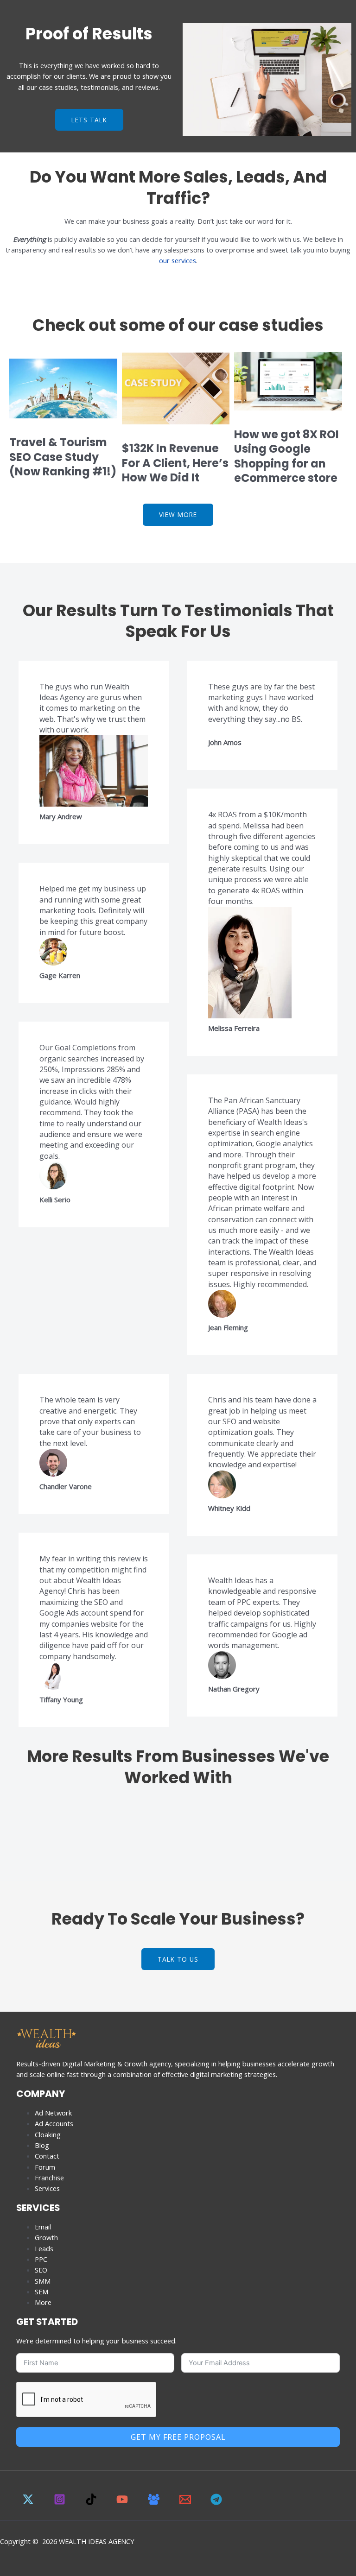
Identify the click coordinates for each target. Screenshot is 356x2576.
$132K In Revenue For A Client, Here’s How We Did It (175, 463)
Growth (46, 2237)
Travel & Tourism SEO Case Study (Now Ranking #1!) (63, 457)
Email (43, 2227)
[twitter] (30, 2502)
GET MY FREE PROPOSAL (178, 2437)
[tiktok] (92, 2502)
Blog (42, 2145)
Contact (47, 2156)
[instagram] (61, 2502)
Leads (44, 2248)
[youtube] (124, 2502)
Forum (45, 2167)
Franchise (49, 2178)
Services (47, 2188)
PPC (41, 2259)
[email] (187, 2502)
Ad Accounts (54, 2123)
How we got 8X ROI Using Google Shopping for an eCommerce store (286, 456)
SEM (41, 2292)
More (43, 2302)
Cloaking (48, 2134)
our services (178, 260)
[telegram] (218, 2502)
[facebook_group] (155, 2502)
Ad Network (53, 2113)
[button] (267, 81)
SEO (41, 2270)
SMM (43, 2281)
